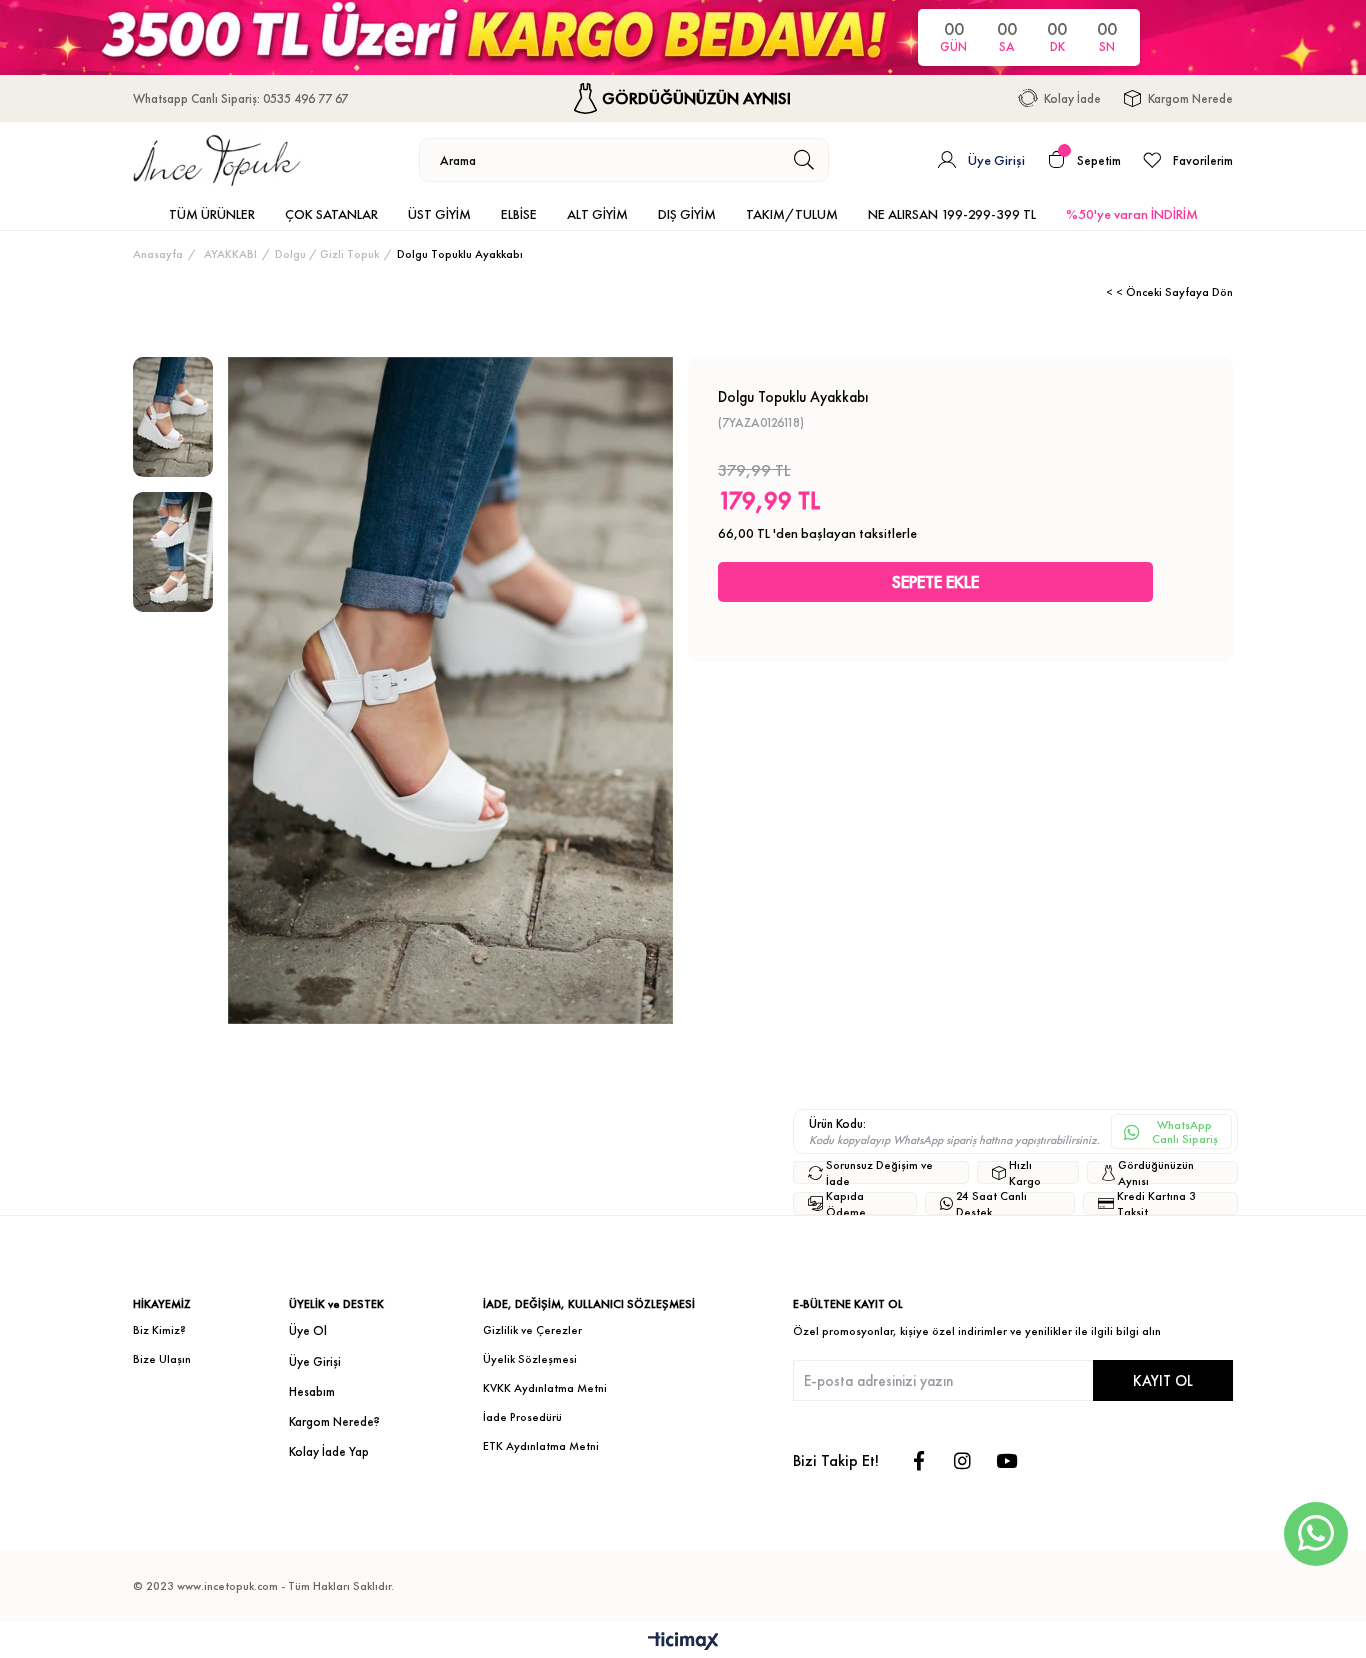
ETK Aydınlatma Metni (541, 1446)
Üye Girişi (315, 1361)
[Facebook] (918, 1460)
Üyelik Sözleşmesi (530, 1359)
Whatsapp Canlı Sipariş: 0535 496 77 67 (240, 98)
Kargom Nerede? (334, 1421)
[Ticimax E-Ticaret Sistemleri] (683, 1642)
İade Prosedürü (522, 1417)
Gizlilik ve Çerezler (532, 1330)
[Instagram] (962, 1460)
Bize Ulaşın (162, 1359)
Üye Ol (308, 1330)
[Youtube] (1006, 1460)
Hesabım (312, 1391)
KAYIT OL (1163, 1380)
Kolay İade (1072, 98)
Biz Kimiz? (159, 1330)
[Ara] (804, 160)
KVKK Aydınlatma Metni (545, 1388)
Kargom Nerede (1190, 98)
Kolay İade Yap (329, 1451)
